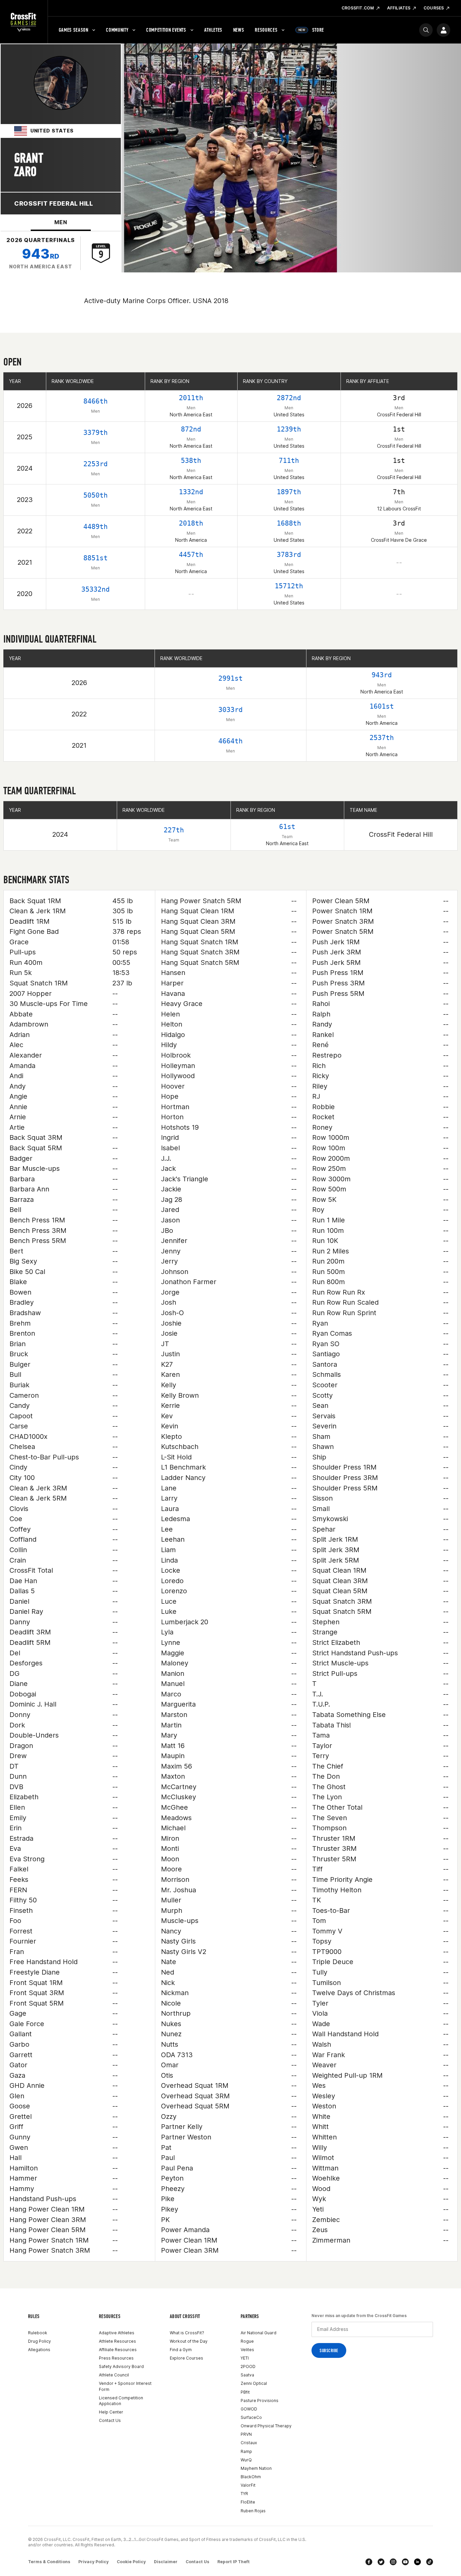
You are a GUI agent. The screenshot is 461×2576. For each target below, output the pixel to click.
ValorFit (248, 2485)
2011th (191, 398)
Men (61, 222)
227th (174, 830)
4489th (96, 527)
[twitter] (381, 2562)
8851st (96, 558)
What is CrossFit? (187, 2333)
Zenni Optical (254, 2383)
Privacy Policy (93, 2562)
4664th (231, 741)
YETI (245, 2358)
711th (289, 461)
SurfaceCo (251, 2417)
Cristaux (249, 2443)
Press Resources (116, 2358)
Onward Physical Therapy (266, 2426)
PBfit (245, 2392)
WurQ (246, 2460)
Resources (266, 30)
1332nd (191, 492)
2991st (231, 678)
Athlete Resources (117, 2341)
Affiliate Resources (118, 2350)
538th (191, 461)
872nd (191, 429)
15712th (289, 586)
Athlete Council (114, 2375)
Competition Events (166, 30)
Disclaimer (166, 2562)
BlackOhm (251, 2477)
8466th (96, 401)
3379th (96, 433)
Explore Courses (186, 2358)
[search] (426, 30)
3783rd (289, 555)
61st (287, 827)
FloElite (248, 2502)
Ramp (246, 2451)
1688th (289, 523)
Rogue (247, 2341)
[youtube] (405, 2562)
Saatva (247, 2375)
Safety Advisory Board (121, 2366)
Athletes (213, 30)
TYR (244, 2494)
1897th (289, 492)
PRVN (246, 2434)
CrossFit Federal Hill (53, 203)
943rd (382, 675)
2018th (191, 523)
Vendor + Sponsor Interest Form (125, 2386)
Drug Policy (39, 2341)
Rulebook (38, 2333)
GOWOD (249, 2409)
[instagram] (393, 2562)
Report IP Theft (234, 2562)
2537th (382, 738)
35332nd (96, 589)
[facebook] (369, 2562)
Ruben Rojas (253, 2511)
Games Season (74, 30)
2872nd (289, 398)
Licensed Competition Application (121, 2401)
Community (117, 30)
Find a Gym (181, 2350)
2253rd (96, 464)
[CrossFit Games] (24, 22)
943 (41, 254)
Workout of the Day (189, 2341)
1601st (382, 706)
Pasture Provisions (260, 2401)
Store (311, 30)
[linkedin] (417, 2562)
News (239, 30)
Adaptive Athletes (117, 2333)
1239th (289, 429)
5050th (96, 495)
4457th (191, 555)
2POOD (248, 2366)
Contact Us (110, 2420)
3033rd (231, 710)
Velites (247, 2350)
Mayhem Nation (256, 2468)
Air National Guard (259, 2333)
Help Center (111, 2412)
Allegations (39, 2350)
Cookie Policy (131, 2562)
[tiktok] (430, 2562)
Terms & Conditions (49, 2562)
